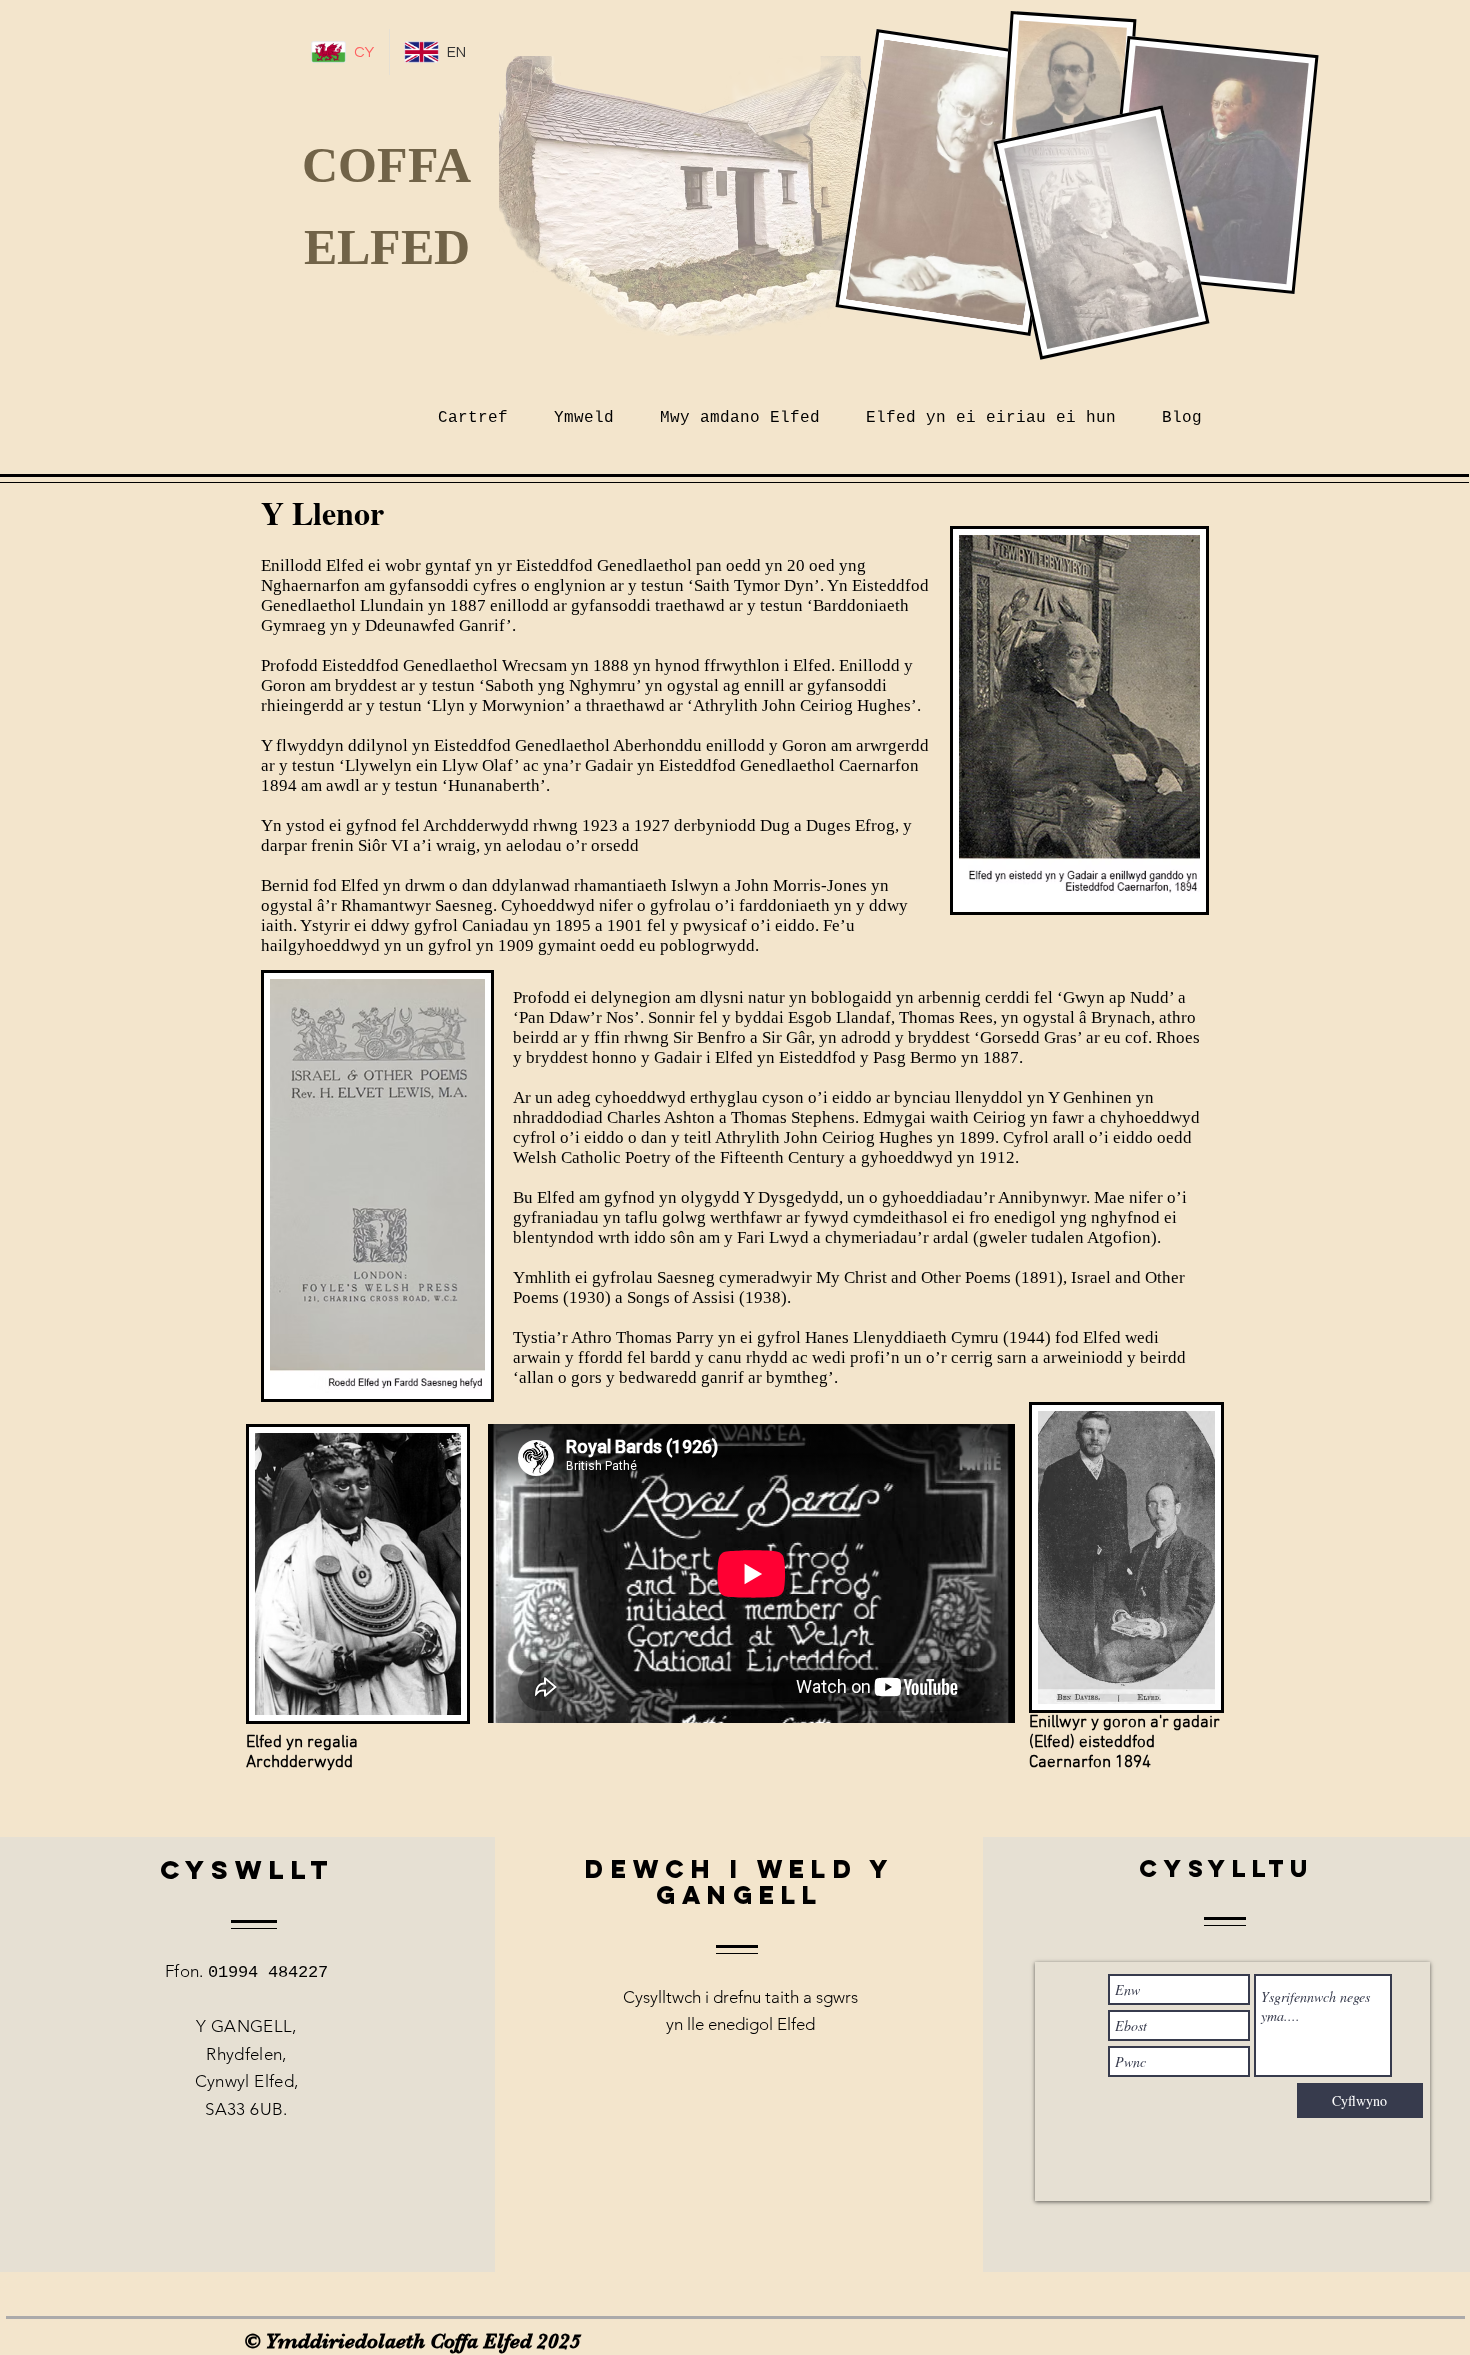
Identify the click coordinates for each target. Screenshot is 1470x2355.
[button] (740, 409)
